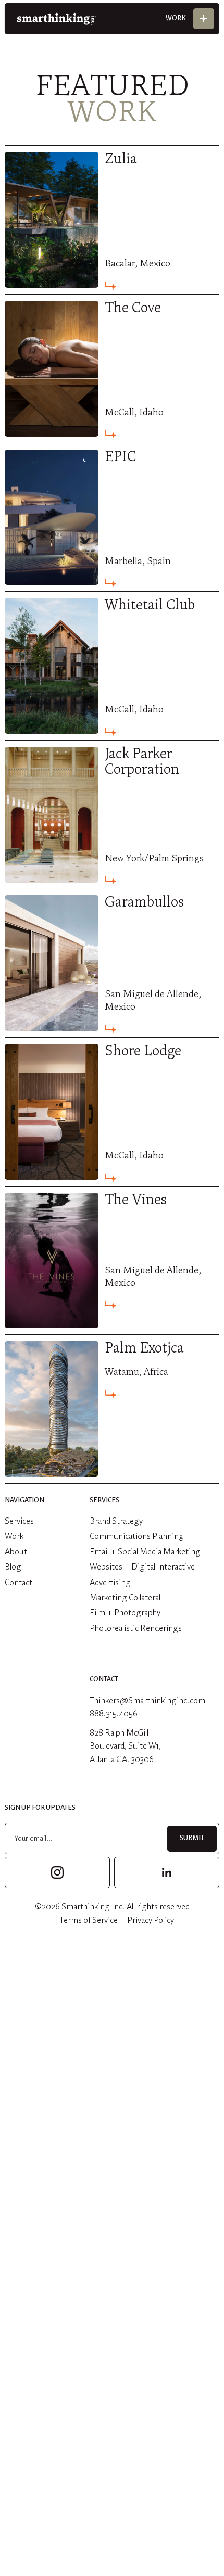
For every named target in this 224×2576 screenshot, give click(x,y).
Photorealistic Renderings (136, 1629)
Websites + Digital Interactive (142, 1567)
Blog (13, 1567)
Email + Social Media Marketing (145, 1552)
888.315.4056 (114, 1714)
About (16, 1552)
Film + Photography (125, 1613)
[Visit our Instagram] (57, 1872)
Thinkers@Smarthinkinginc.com (147, 1701)
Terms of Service (89, 1921)
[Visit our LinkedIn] (167, 1872)
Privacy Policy (151, 1921)
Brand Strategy (116, 1521)
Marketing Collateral (125, 1598)
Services (19, 1521)
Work (14, 1536)
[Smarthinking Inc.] (57, 19)
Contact (18, 1583)
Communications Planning (137, 1536)
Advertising (110, 1583)
